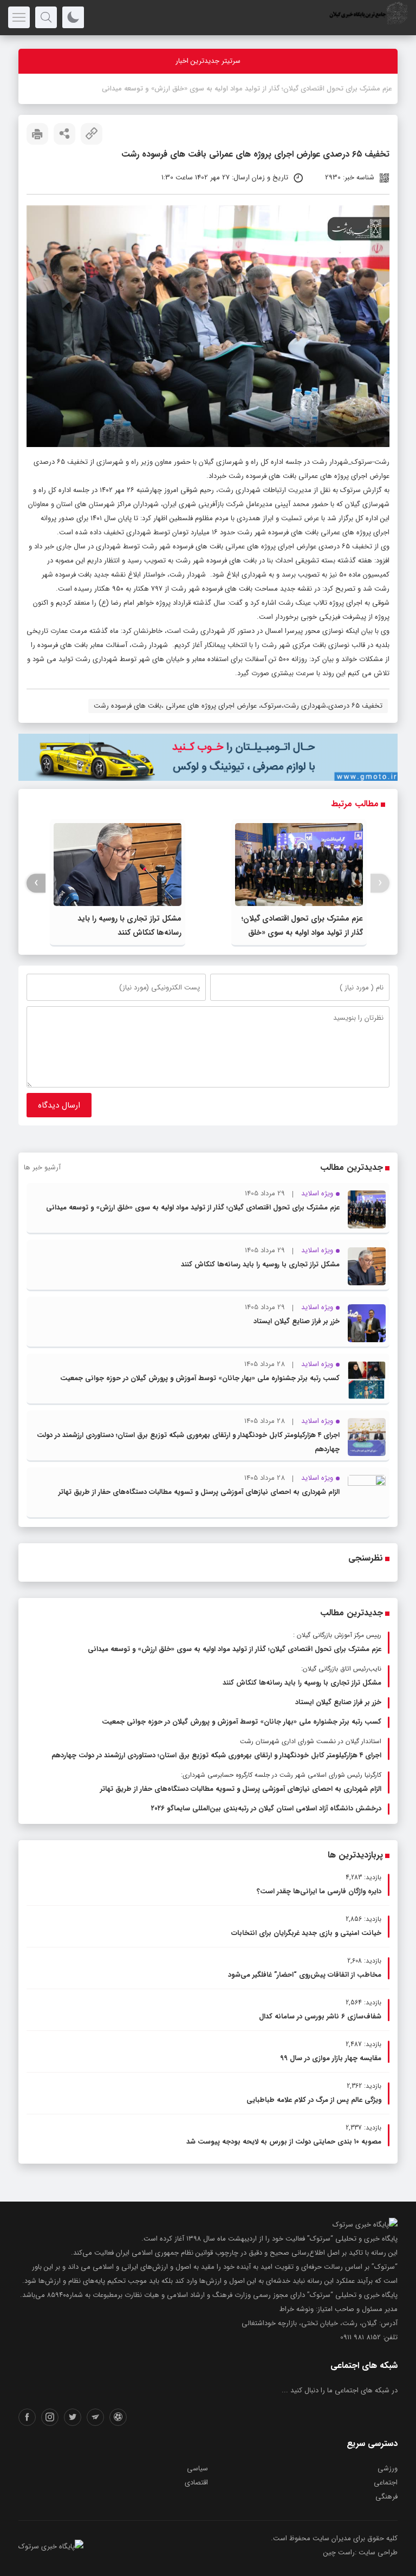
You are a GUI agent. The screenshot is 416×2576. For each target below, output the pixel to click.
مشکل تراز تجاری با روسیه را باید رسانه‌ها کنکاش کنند (260, 1264)
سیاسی (197, 2468)
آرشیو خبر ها (42, 1167)
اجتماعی (386, 2483)
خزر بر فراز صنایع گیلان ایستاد (297, 1321)
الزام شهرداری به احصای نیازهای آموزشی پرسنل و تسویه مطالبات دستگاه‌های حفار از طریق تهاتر (199, 1492)
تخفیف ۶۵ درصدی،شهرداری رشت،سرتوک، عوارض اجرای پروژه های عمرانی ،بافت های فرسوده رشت (238, 706)
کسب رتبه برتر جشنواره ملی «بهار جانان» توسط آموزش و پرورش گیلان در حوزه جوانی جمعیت (200, 1378)
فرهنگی (386, 2497)
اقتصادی (196, 2483)
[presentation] (380, 883)
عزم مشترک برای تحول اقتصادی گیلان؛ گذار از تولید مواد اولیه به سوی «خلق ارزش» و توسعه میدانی (302, 933)
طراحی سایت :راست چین (360, 2552)
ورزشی (388, 2468)
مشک (383, 89)
